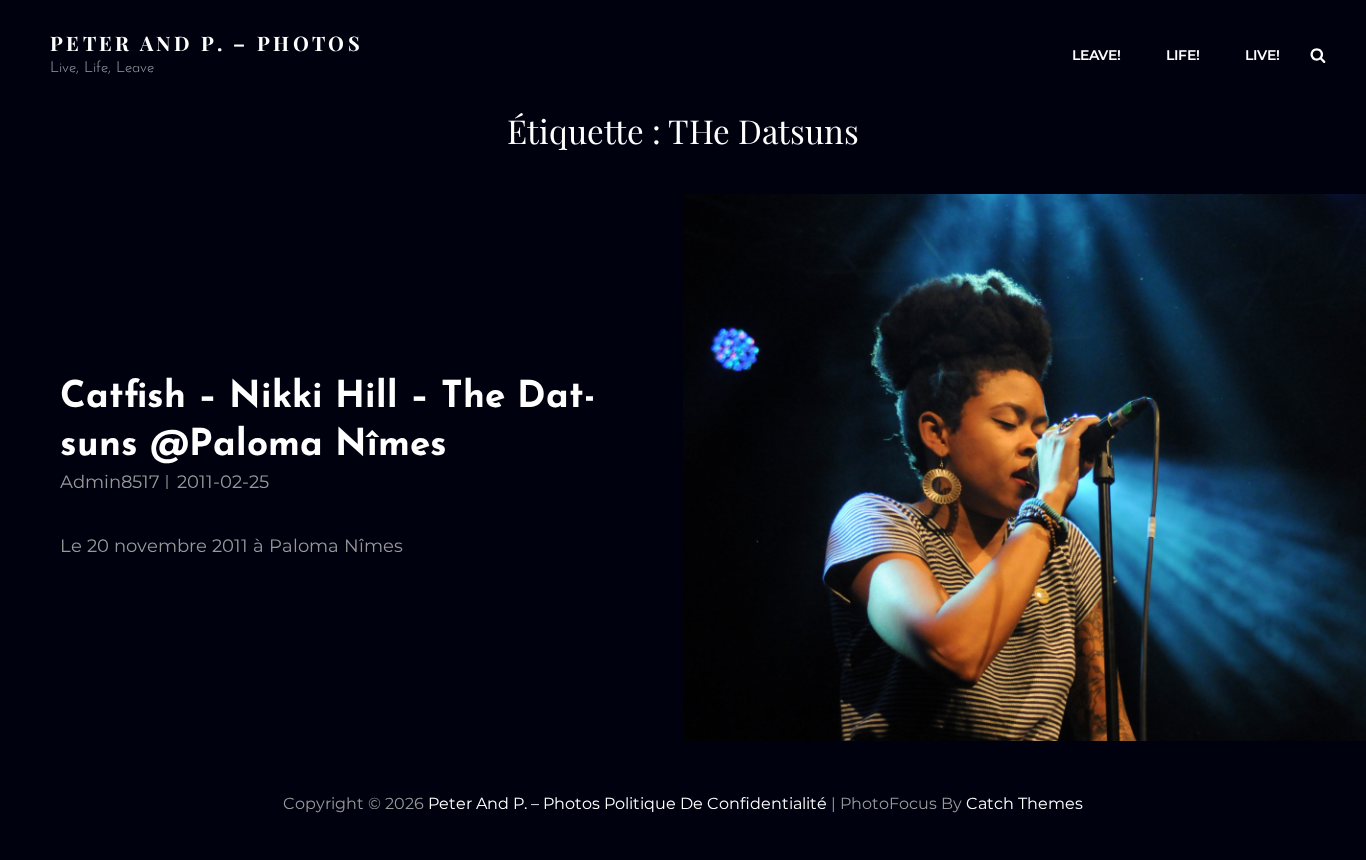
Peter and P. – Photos (206, 42)
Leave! (1096, 55)
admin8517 (110, 482)
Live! (1262, 55)
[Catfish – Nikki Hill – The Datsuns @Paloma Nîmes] (1024, 467)
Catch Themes (1024, 803)
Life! (1183, 55)
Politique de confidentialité (715, 803)
